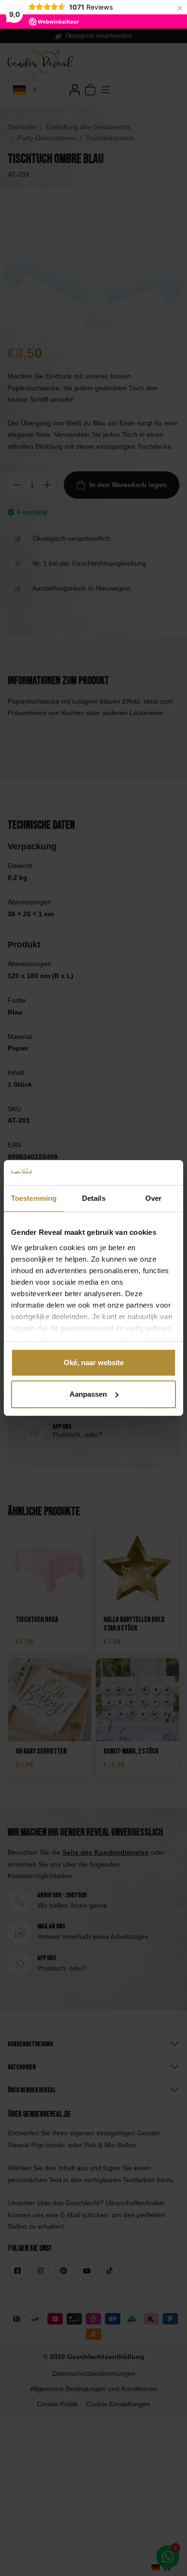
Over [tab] (153, 1198)
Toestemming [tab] (34, 1198)
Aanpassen (88, 1394)
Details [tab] (94, 1198)
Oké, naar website (94, 1362)
